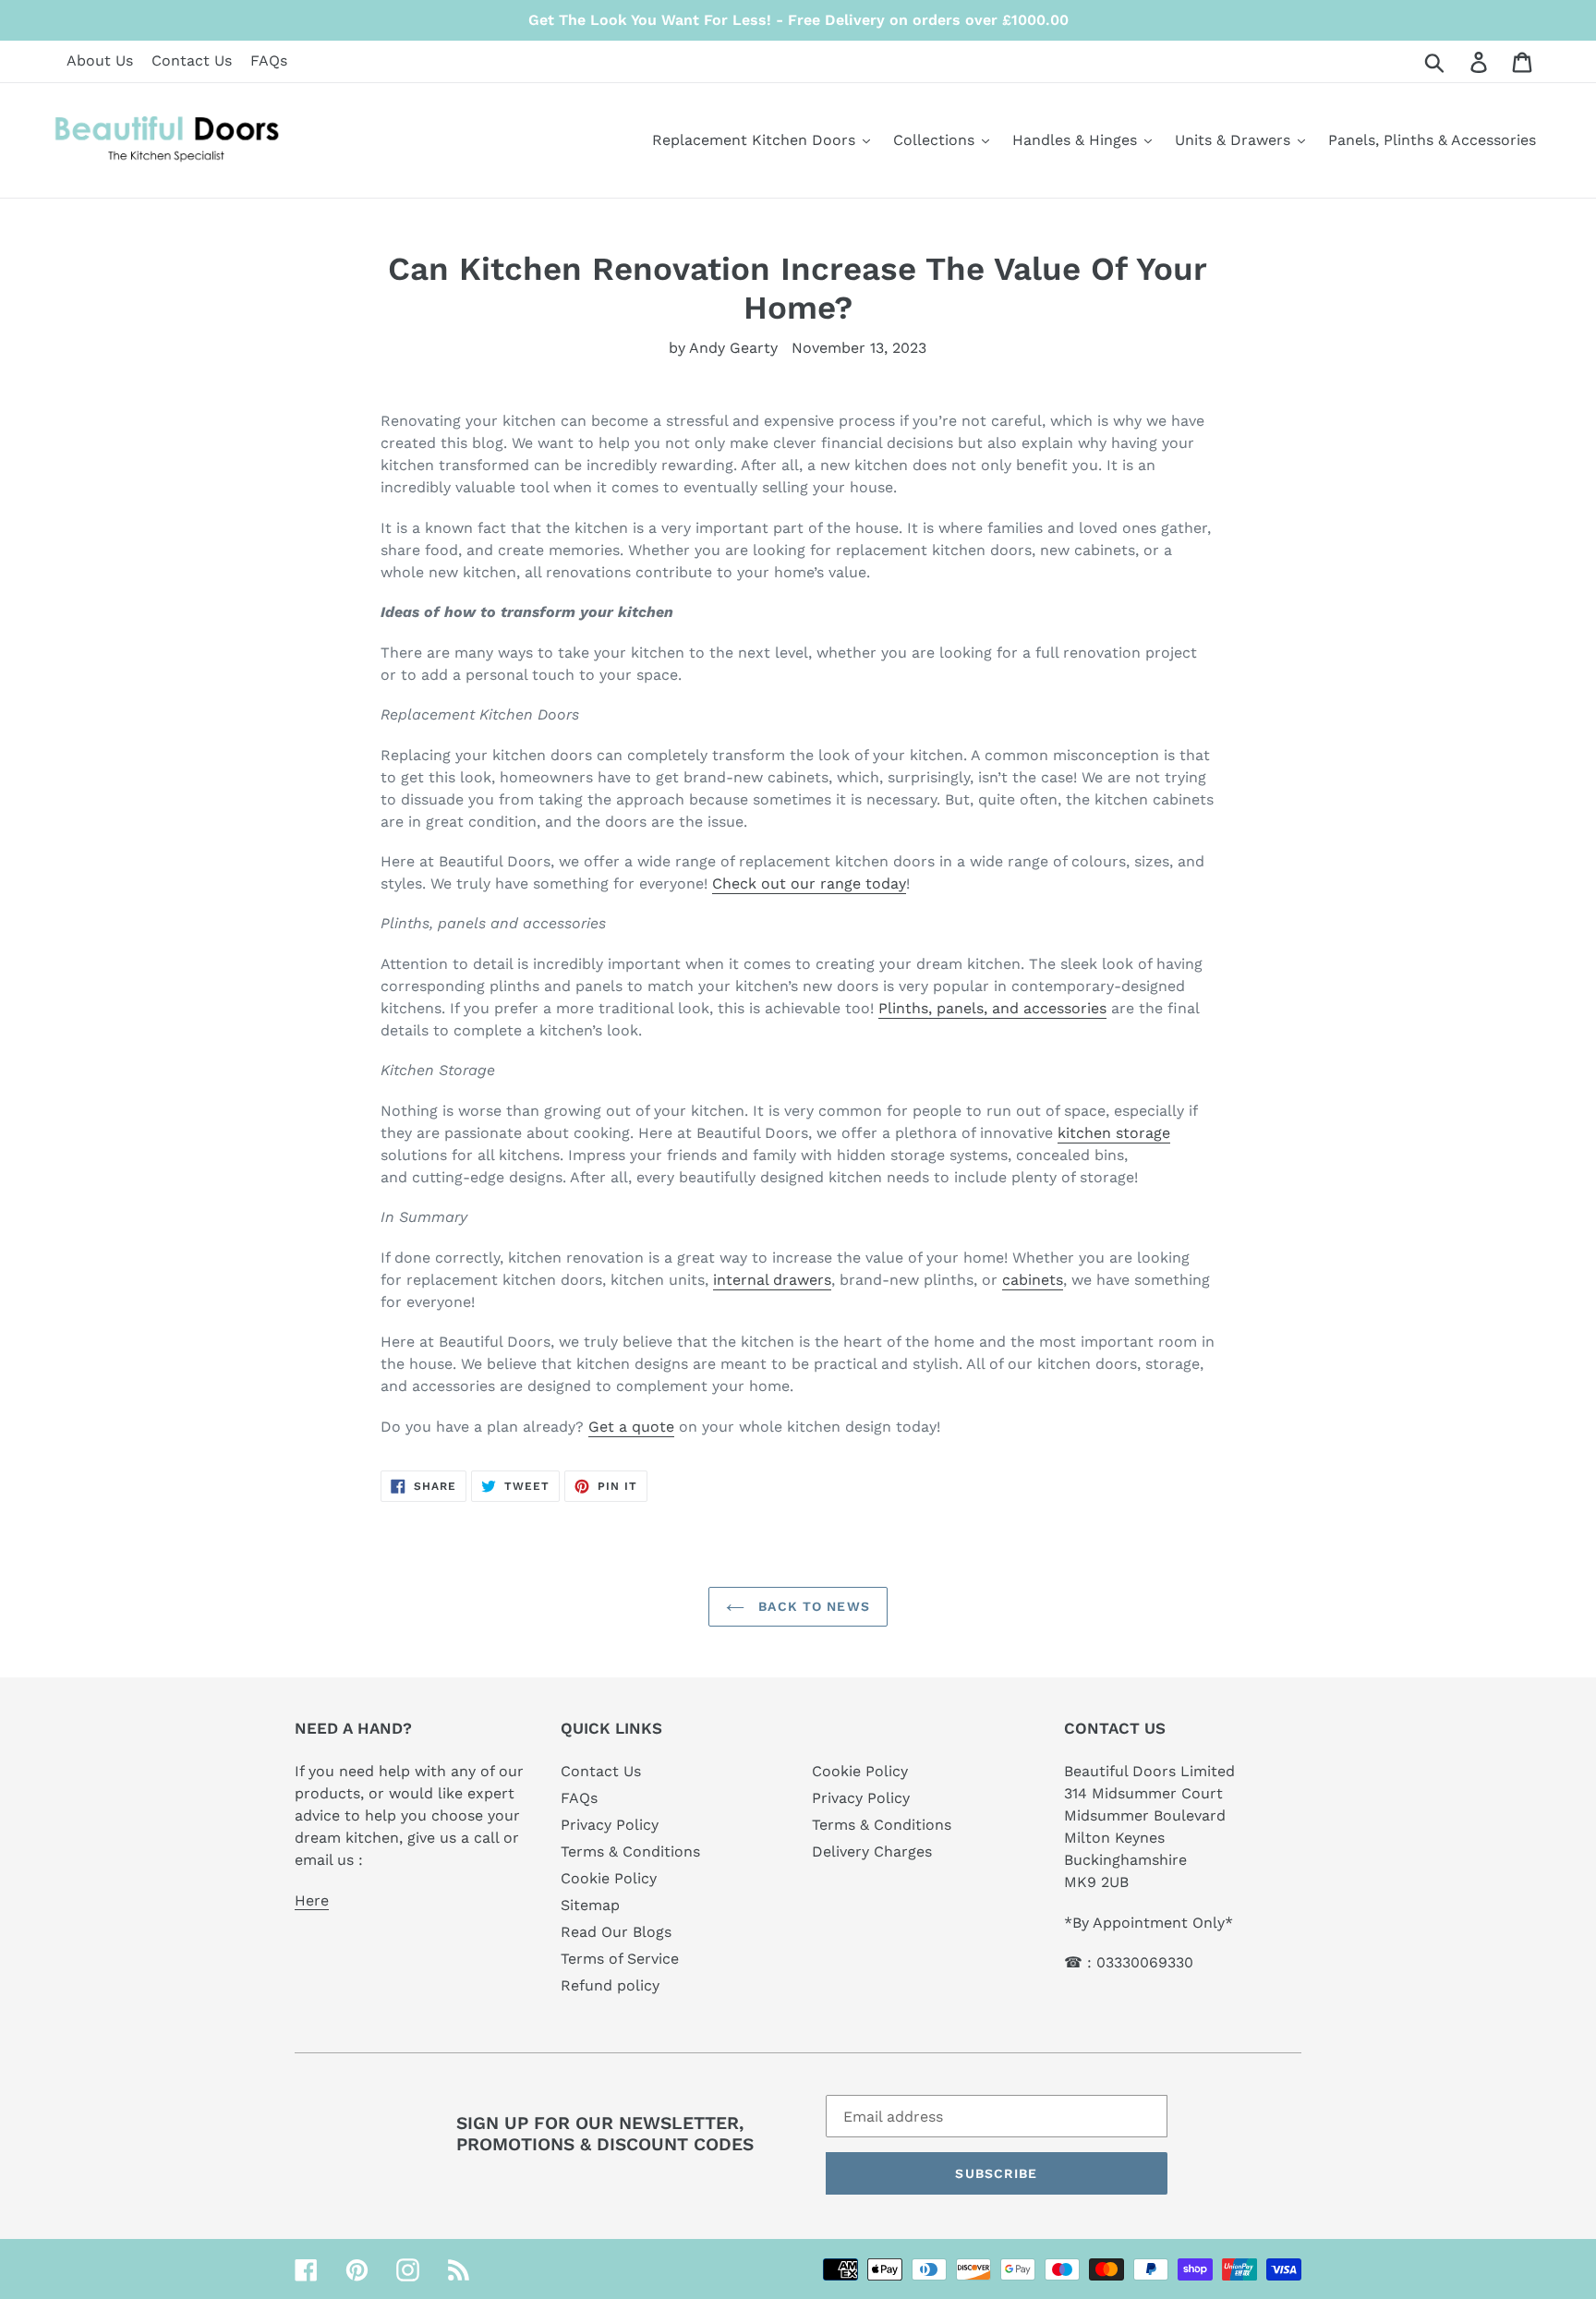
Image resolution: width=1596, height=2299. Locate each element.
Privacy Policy (610, 1825)
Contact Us (192, 60)
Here (312, 1900)
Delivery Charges (872, 1851)
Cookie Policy (609, 1878)
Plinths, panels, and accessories (992, 1008)
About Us (100, 60)
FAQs (269, 60)
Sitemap (590, 1905)
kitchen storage (1114, 1133)
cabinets (1033, 1280)
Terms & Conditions (630, 1851)
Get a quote (631, 1427)
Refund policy (610, 1985)
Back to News (812, 1606)
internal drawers (772, 1280)
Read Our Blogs (616, 1932)
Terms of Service (620, 1959)
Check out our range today (809, 883)
